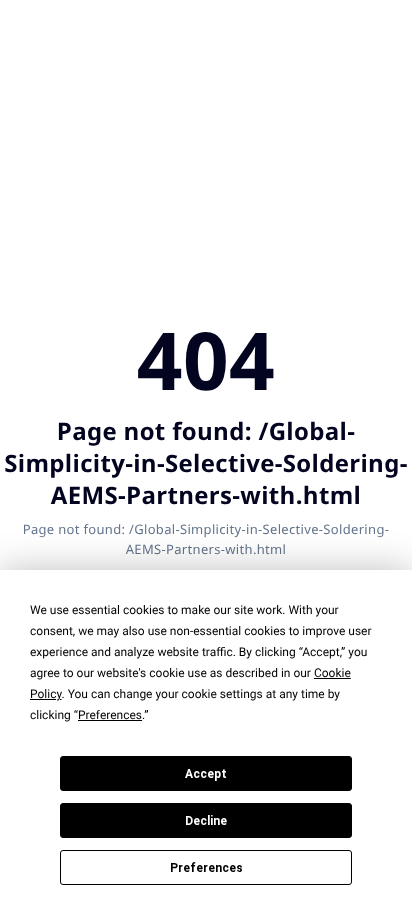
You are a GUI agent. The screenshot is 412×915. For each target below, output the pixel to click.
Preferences (206, 868)
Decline (206, 821)
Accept (206, 774)
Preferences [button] (110, 715)
